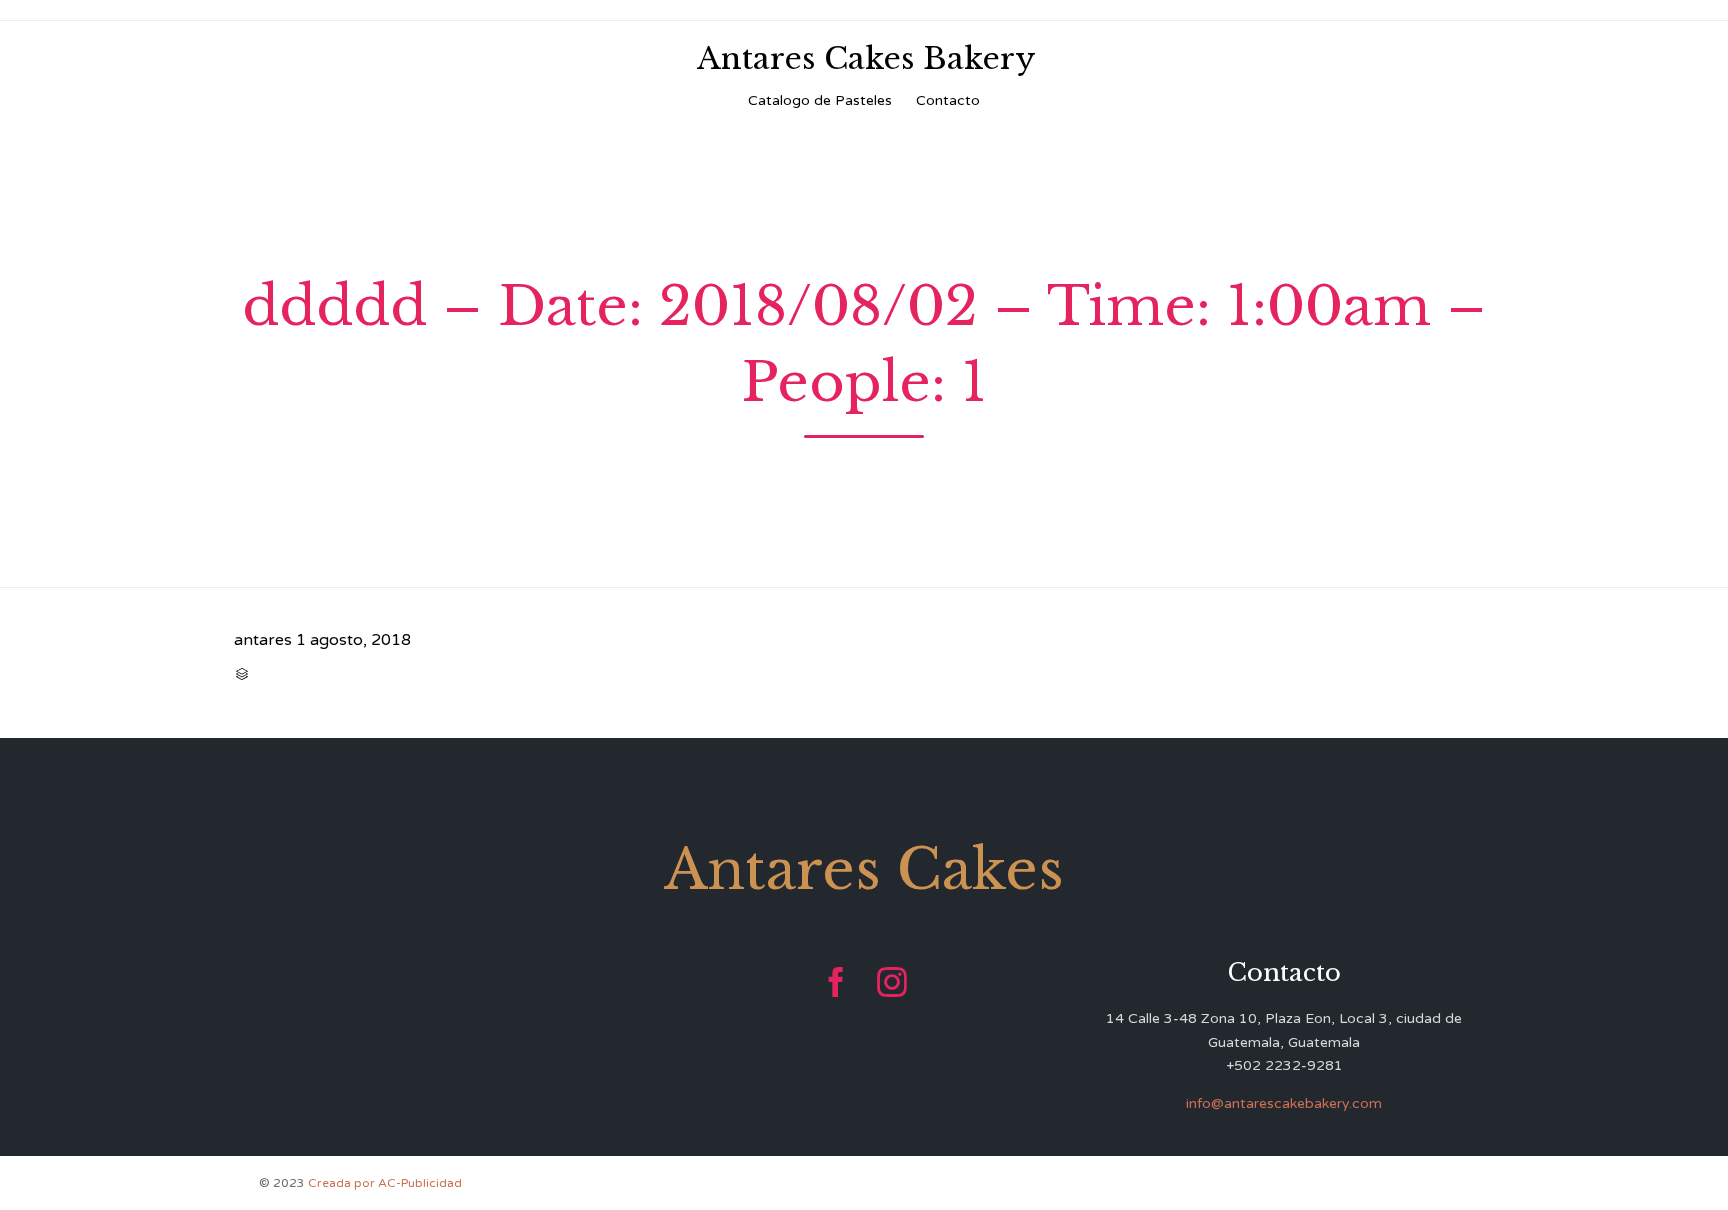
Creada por (343, 1183)
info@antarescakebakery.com (1284, 1103)
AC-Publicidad (420, 1183)
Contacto (948, 100)
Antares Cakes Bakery (866, 59)
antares (263, 640)
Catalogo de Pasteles (820, 100)
